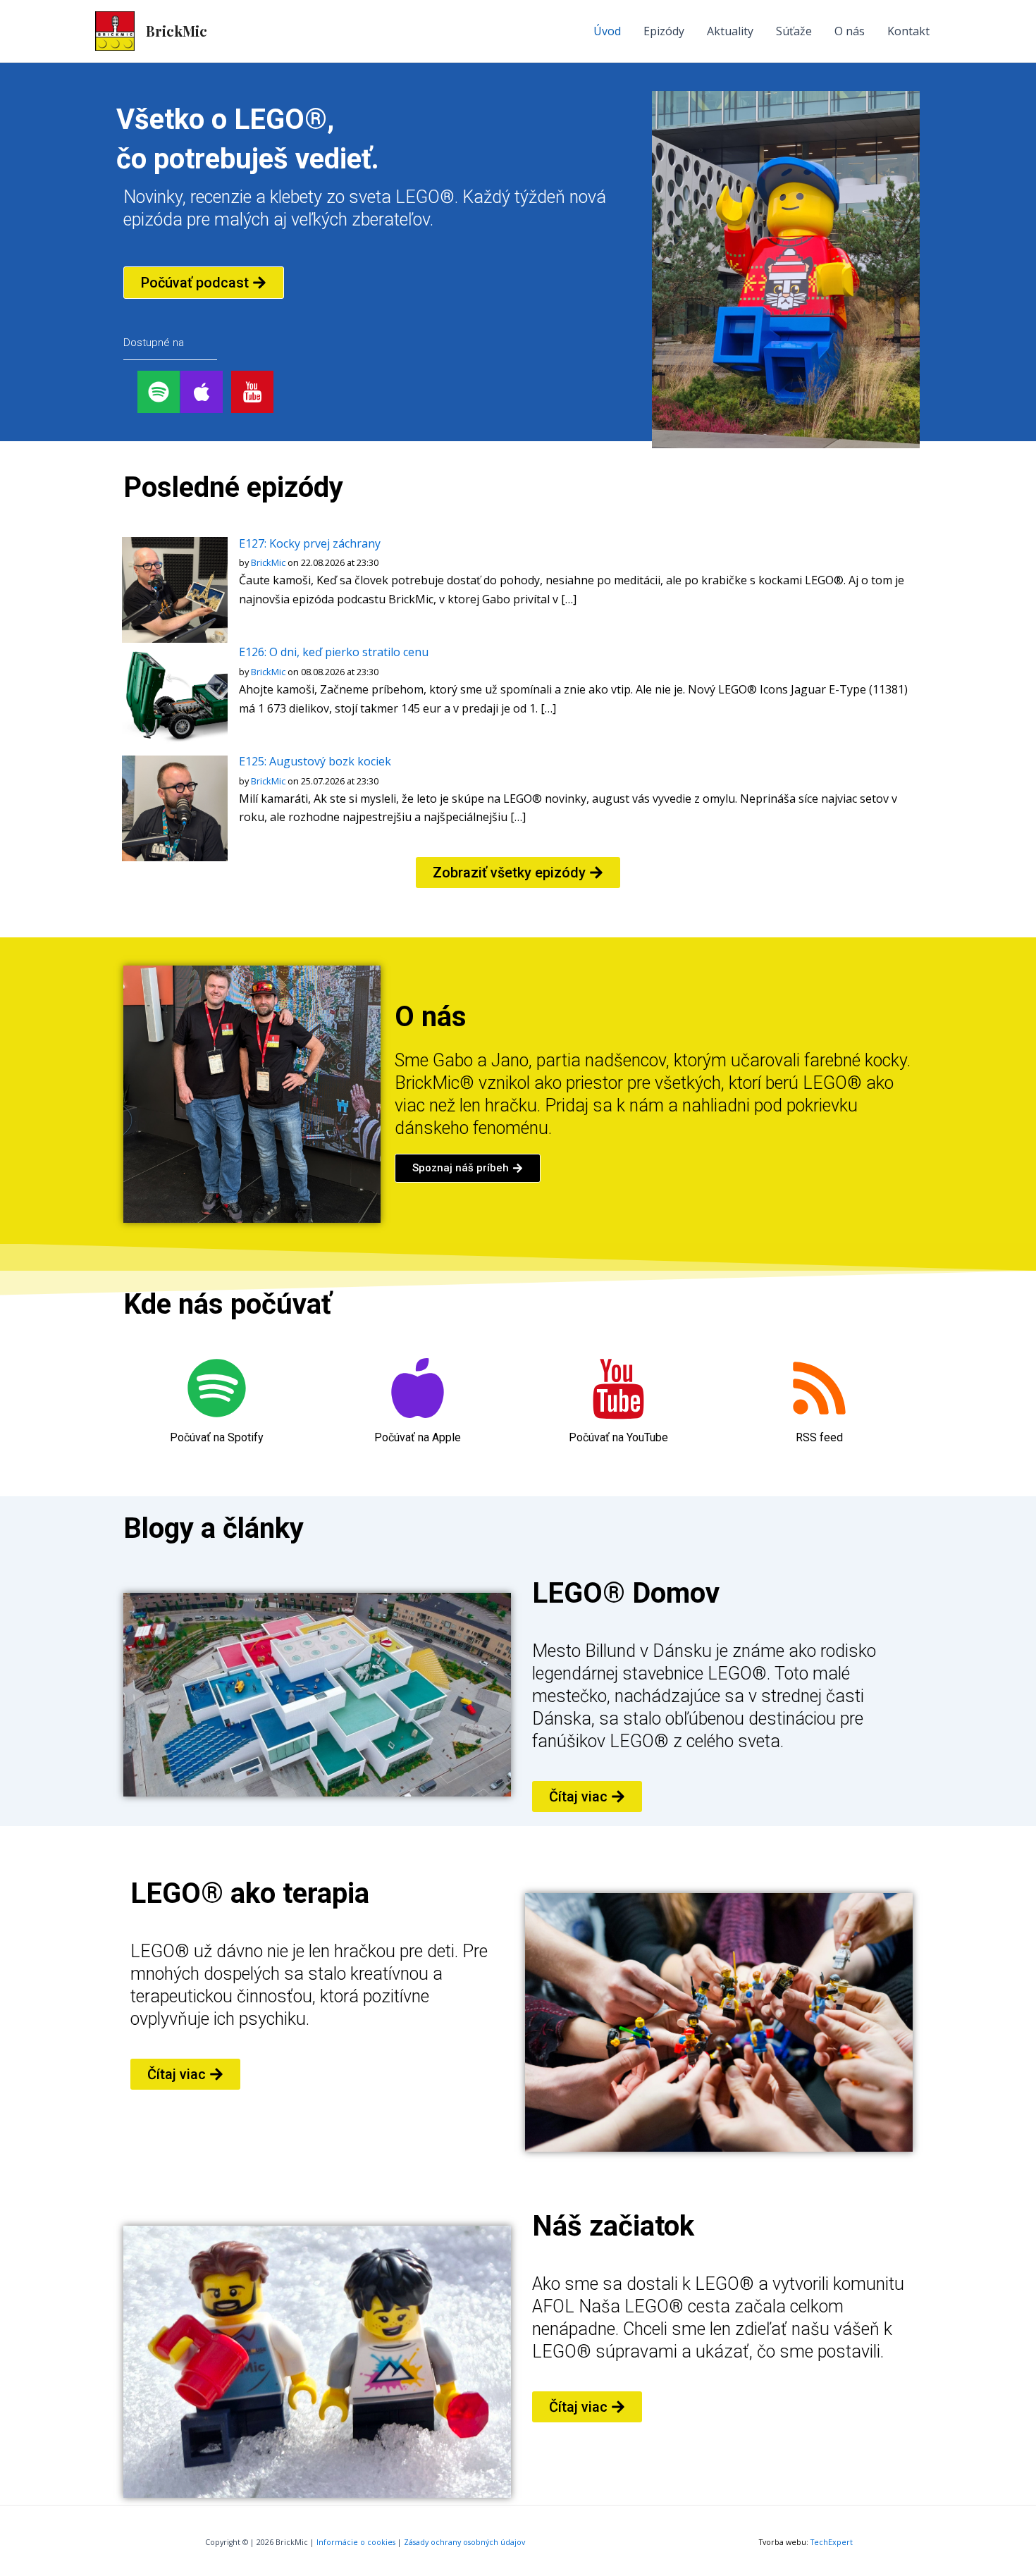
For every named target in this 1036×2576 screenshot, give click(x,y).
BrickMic (177, 31)
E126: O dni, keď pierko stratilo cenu (334, 652)
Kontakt (908, 31)
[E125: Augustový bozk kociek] (175, 807)
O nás (850, 31)
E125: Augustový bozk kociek (315, 761)
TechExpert (832, 2542)
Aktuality (730, 31)
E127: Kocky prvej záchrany (310, 543)
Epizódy (664, 31)
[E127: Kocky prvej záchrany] (175, 589)
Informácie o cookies (356, 2542)
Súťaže (794, 31)
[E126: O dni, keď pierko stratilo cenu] (175, 698)
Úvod (607, 31)
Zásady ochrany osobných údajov (464, 2542)
